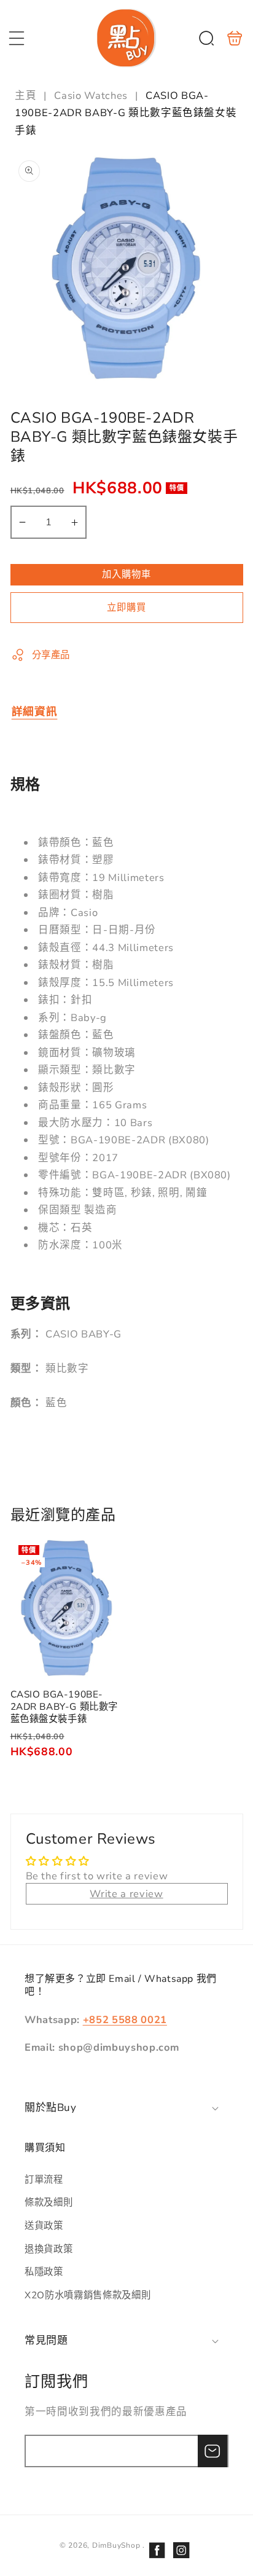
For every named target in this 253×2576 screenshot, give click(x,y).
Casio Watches (91, 96)
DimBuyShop (116, 2545)
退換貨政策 (49, 2249)
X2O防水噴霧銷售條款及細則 (88, 2295)
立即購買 (126, 607)
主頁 (27, 96)
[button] (17, 38)
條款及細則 (49, 2202)
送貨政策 (44, 2226)
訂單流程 (44, 2179)
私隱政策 (44, 2272)
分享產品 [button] (51, 655)
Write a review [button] (126, 1894)
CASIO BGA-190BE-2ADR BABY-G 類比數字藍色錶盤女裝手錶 (68, 1608)
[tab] (35, 711)
